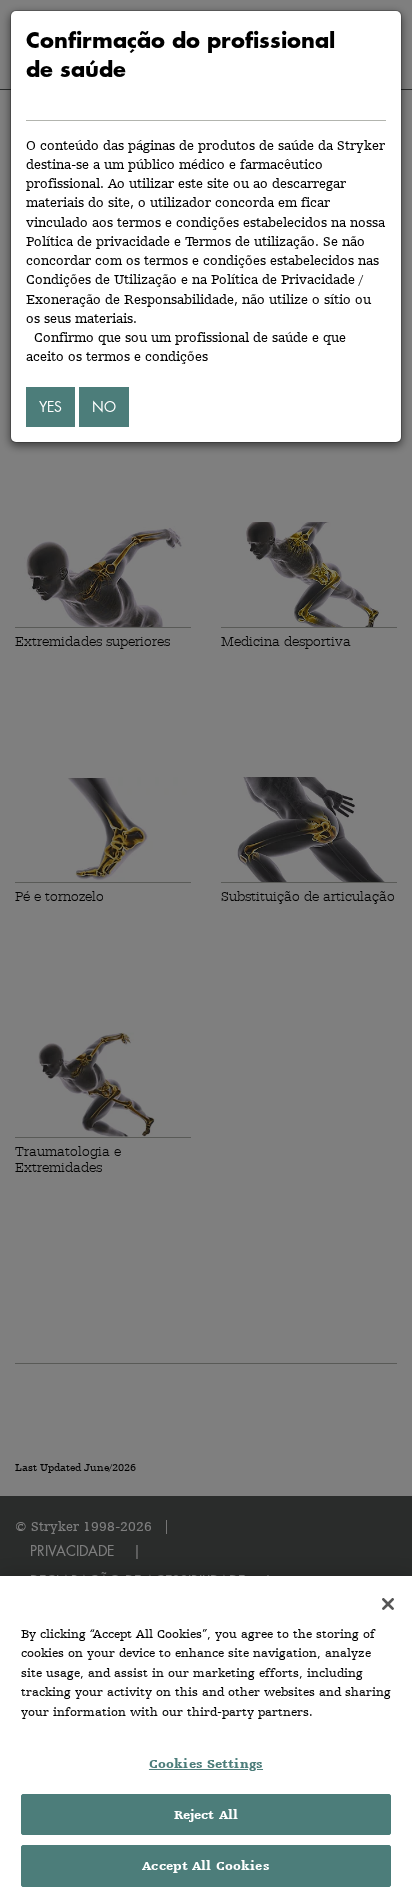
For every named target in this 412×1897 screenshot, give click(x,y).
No (104, 406)
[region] (206, 1736)
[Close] (388, 1604)
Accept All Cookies (205, 1865)
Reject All (206, 1814)
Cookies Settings (206, 1763)
